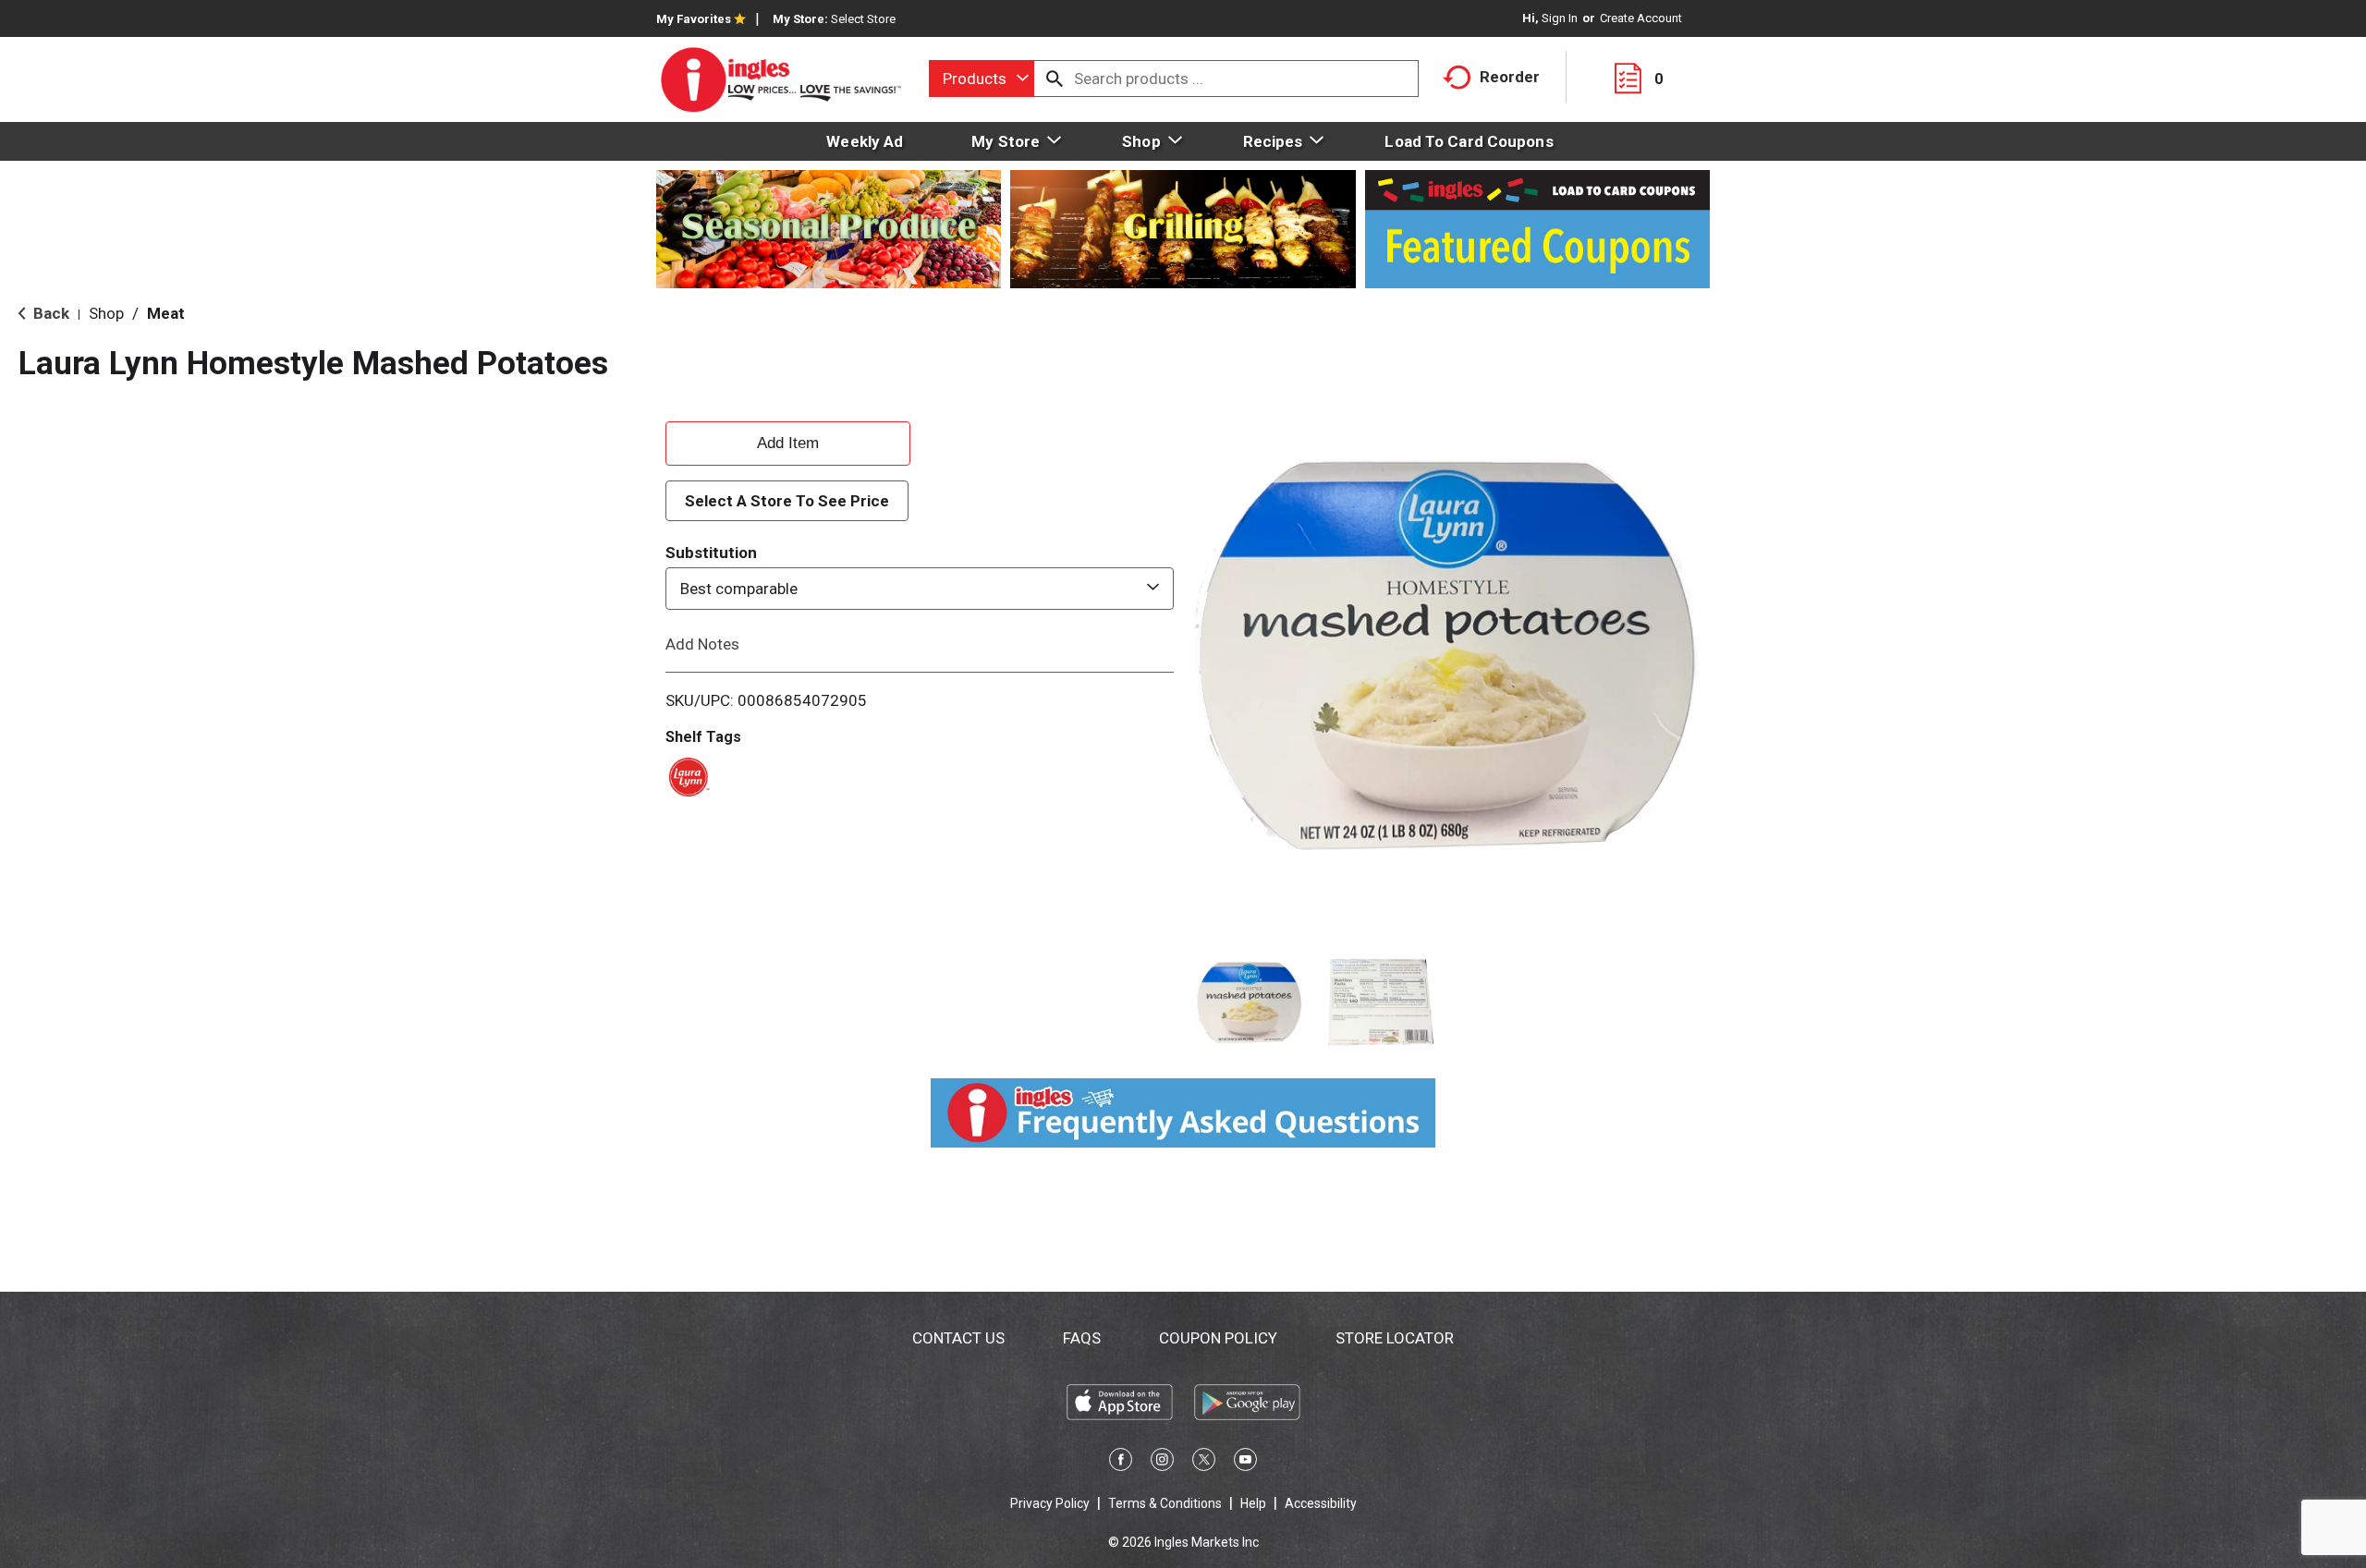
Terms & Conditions (1165, 1503)
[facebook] (1121, 1463)
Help (1253, 1503)
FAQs (1082, 1338)
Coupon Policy (1218, 1338)
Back (49, 313)
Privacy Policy (1050, 1503)
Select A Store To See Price (787, 501)
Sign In (1560, 18)
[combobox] (982, 79)
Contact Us (958, 1338)
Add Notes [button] (702, 644)
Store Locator (1395, 1338)
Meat (166, 313)
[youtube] (1245, 1463)
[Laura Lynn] (686, 775)
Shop (106, 313)
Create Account (1641, 18)
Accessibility (1321, 1503)
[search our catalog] (1055, 79)
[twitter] (1204, 1463)
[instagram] (1162, 1463)
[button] (1249, 1003)
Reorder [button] (1510, 77)
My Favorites (694, 19)
